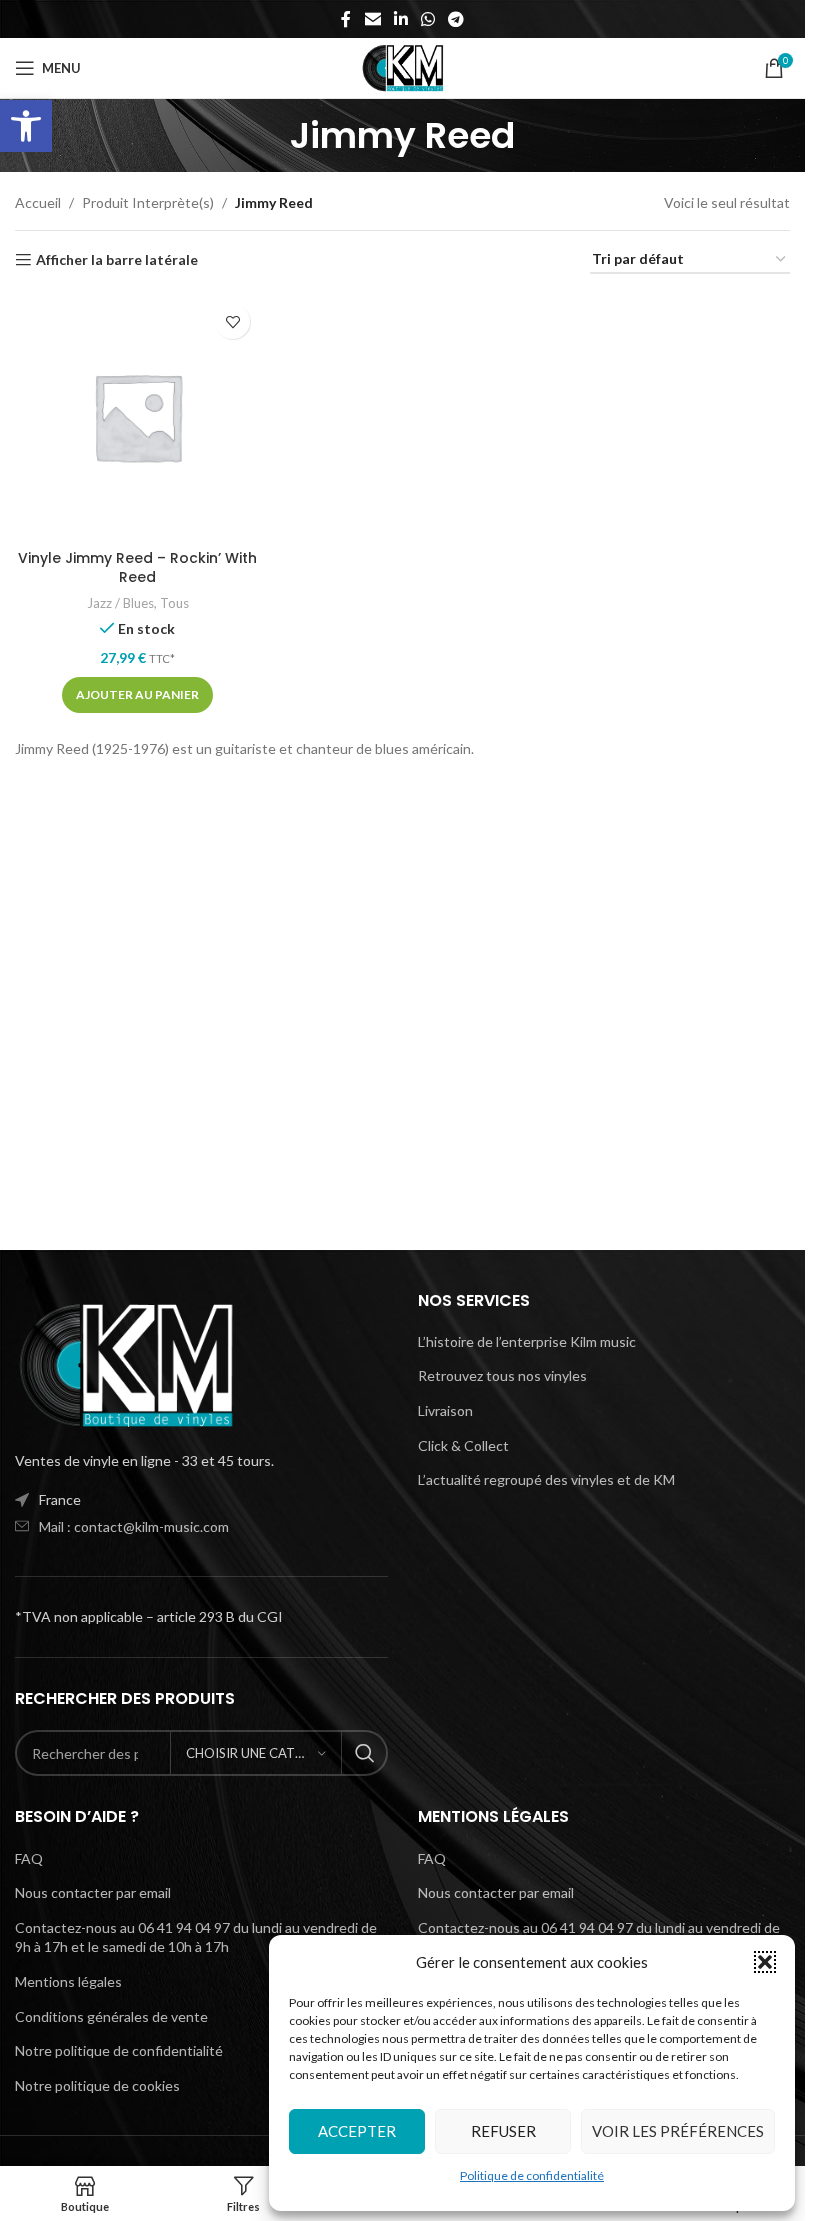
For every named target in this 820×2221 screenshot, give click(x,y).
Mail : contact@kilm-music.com (134, 1526)
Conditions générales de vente (111, 2016)
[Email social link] (372, 19)
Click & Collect (463, 1445)
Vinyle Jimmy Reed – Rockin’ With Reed (137, 568)
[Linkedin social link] (400, 19)
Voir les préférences (678, 2131)
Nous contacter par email (93, 1892)
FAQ (29, 1858)
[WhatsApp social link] (428, 19)
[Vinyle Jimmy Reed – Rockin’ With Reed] (137, 416)
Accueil (38, 202)
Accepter (357, 2131)
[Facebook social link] (346, 19)
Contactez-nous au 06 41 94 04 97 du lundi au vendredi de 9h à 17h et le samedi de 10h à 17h (196, 1937)
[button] (26, 126)
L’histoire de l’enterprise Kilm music (527, 1341)
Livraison (445, 1410)
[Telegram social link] (456, 19)
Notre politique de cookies (97, 2085)
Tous (174, 603)
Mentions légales (68, 1981)
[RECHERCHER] (365, 1753)
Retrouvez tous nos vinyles (502, 1375)
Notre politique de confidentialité (119, 2050)
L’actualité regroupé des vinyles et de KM (546, 1479)
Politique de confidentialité (532, 2175)
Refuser (503, 2131)
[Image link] (125, 1363)
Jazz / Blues (120, 603)
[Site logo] (402, 66)
